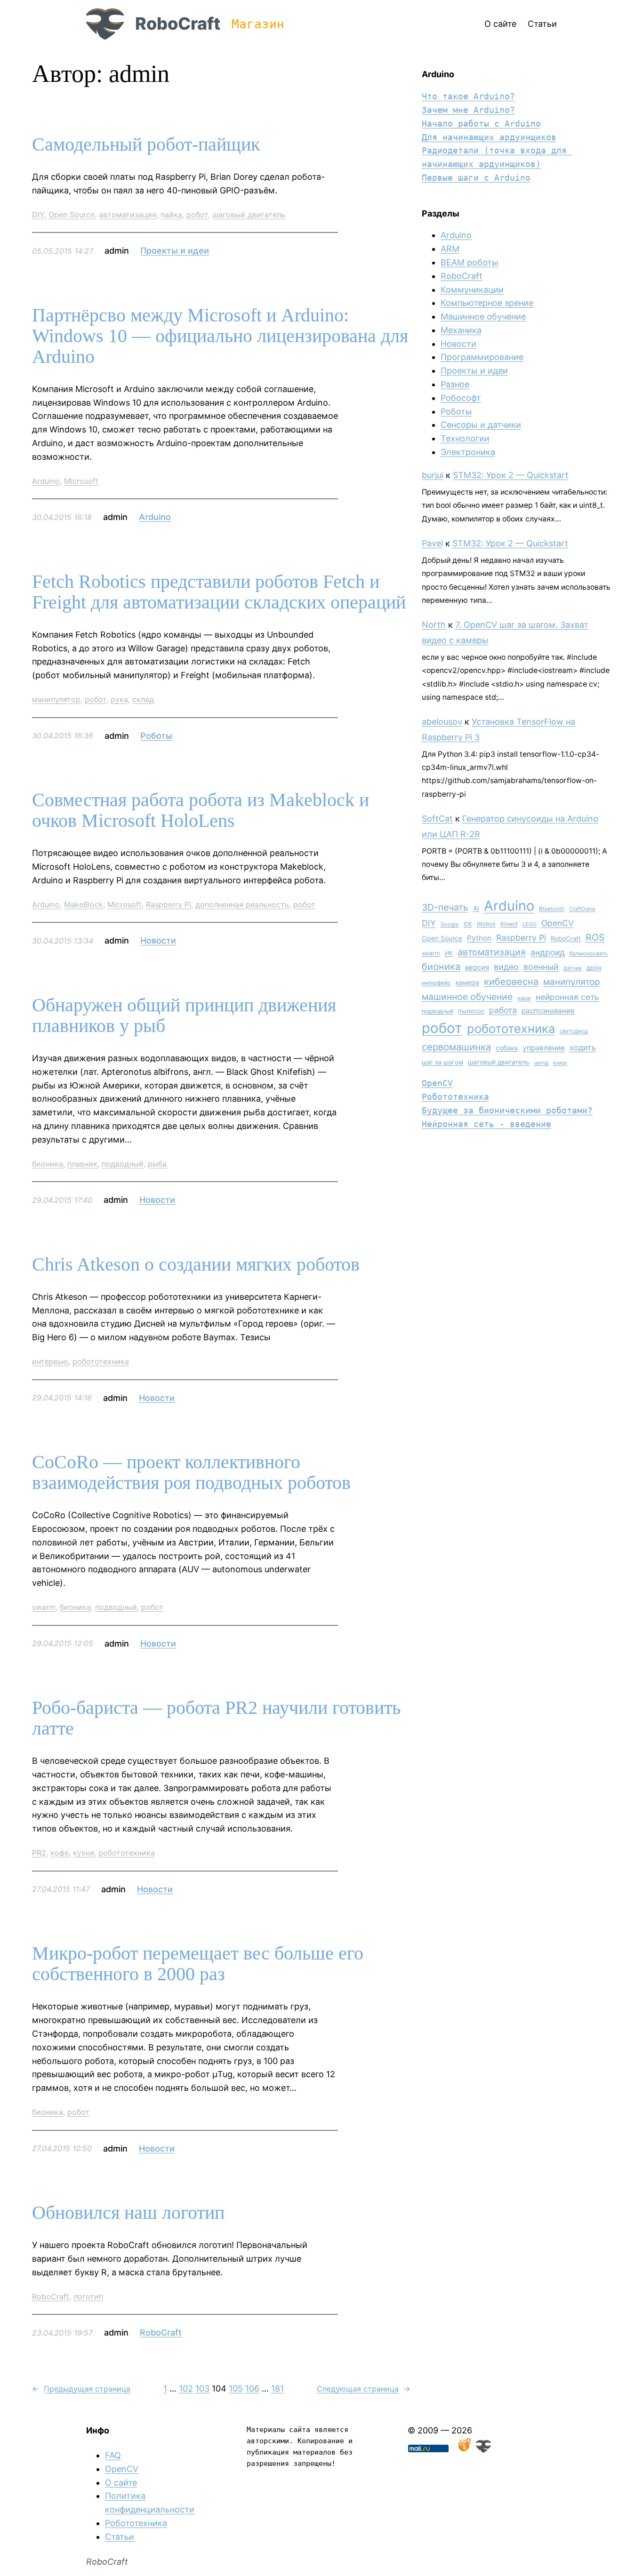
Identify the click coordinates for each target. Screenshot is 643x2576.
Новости (158, 940)
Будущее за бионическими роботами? (507, 1110)
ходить (583, 1048)
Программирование (482, 357)
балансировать (589, 953)
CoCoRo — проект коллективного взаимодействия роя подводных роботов (191, 1472)
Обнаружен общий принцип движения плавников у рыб (184, 1016)
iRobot (486, 924)
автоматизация (128, 215)
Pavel (432, 543)
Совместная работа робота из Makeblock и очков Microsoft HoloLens (201, 810)
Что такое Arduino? (468, 96)
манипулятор (56, 699)
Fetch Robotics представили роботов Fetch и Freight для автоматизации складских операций (219, 592)
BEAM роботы (470, 262)
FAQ (113, 2455)
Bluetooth (552, 909)
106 (252, 2388)
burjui (433, 475)
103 (202, 2388)
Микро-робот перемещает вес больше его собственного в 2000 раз (198, 1964)
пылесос (471, 1011)
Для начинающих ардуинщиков (489, 137)
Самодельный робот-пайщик (146, 144)
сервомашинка (456, 1047)
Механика (461, 330)
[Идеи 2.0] (464, 2450)
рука (119, 699)
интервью (50, 1361)
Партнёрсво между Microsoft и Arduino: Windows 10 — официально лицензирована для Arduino (220, 336)
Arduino (46, 481)
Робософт (461, 398)
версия (477, 968)
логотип (88, 2296)
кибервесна (511, 982)
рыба (157, 1164)
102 (186, 2388)
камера (467, 982)
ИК (449, 953)
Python (479, 938)
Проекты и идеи (175, 251)
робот (197, 215)
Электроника (468, 452)
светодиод (574, 1031)
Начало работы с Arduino (481, 124)
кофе (60, 1853)
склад (143, 699)
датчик (573, 968)
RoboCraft (178, 24)
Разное (455, 384)
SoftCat (437, 819)
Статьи (120, 2537)
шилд (541, 1063)
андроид (548, 952)
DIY (38, 215)
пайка (171, 215)
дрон (594, 968)
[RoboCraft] (483, 2450)
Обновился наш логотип (128, 2213)
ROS (595, 937)
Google (450, 924)
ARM (450, 249)
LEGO (530, 924)
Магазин (258, 24)
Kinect (509, 924)
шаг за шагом (442, 1062)
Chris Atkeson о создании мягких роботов (196, 1264)
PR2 (39, 1853)
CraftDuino (582, 909)
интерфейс (436, 983)
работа (503, 1010)
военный (541, 967)
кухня (84, 1853)
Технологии (465, 438)
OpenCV (558, 923)
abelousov (442, 722)
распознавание (548, 1011)
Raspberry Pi (169, 904)
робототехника (101, 1361)
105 (236, 2388)
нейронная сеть (567, 997)
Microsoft (81, 481)
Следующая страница (364, 2389)
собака (507, 1048)
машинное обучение (467, 997)
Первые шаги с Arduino (476, 178)
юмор (560, 1063)
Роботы (156, 736)
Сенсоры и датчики (481, 425)
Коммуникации (472, 290)
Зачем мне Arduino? (468, 110)
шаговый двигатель (249, 215)
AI (476, 908)
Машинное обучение (483, 316)
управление (544, 1048)
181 (277, 2388)
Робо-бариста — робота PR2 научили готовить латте (216, 1718)
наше (524, 998)
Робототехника (455, 1097)
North (434, 625)
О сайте (121, 2483)
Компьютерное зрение (487, 303)
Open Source (72, 215)
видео (506, 967)
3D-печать (445, 907)
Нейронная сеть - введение (486, 1124)
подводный (123, 1164)
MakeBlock (84, 904)
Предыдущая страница (81, 2389)
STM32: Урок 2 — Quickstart (511, 475)
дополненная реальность (242, 904)
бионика (48, 1164)
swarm (44, 1607)
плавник (82, 1164)
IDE (468, 924)
